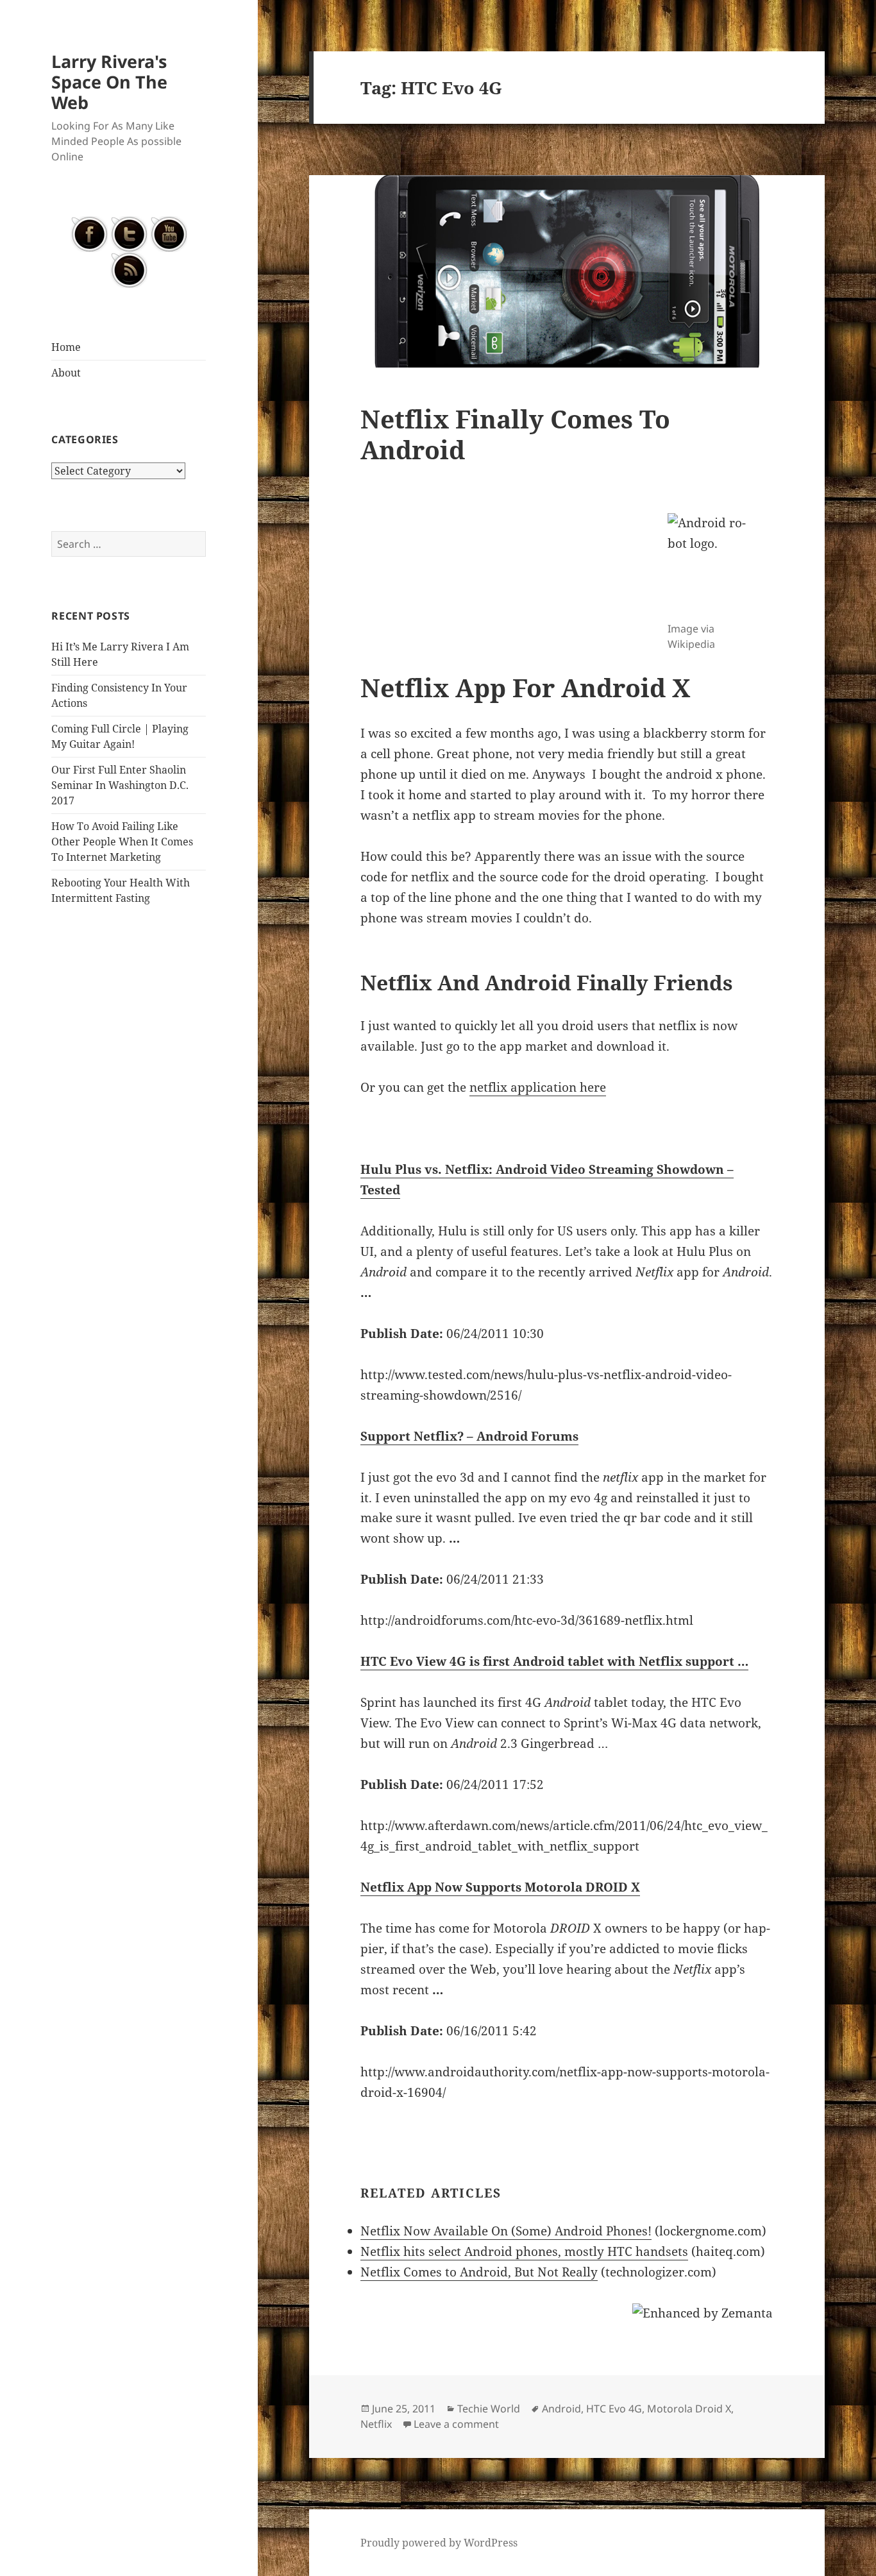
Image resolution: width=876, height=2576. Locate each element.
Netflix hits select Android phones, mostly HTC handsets (524, 2251)
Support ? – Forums (469, 1436)
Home (66, 347)
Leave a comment (456, 2424)
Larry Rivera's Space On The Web (109, 82)
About (66, 373)
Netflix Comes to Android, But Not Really (479, 2272)
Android (561, 2409)
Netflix (376, 2424)
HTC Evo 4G (614, 2409)
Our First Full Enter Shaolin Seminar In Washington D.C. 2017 (120, 785)
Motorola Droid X (689, 2409)
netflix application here (538, 1087)
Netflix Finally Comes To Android (515, 434)
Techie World (489, 2409)
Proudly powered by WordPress (439, 2543)
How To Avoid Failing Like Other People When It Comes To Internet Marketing (122, 842)
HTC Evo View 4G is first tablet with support (554, 1661)
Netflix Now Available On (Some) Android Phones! (506, 2231)
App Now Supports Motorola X (500, 1887)
